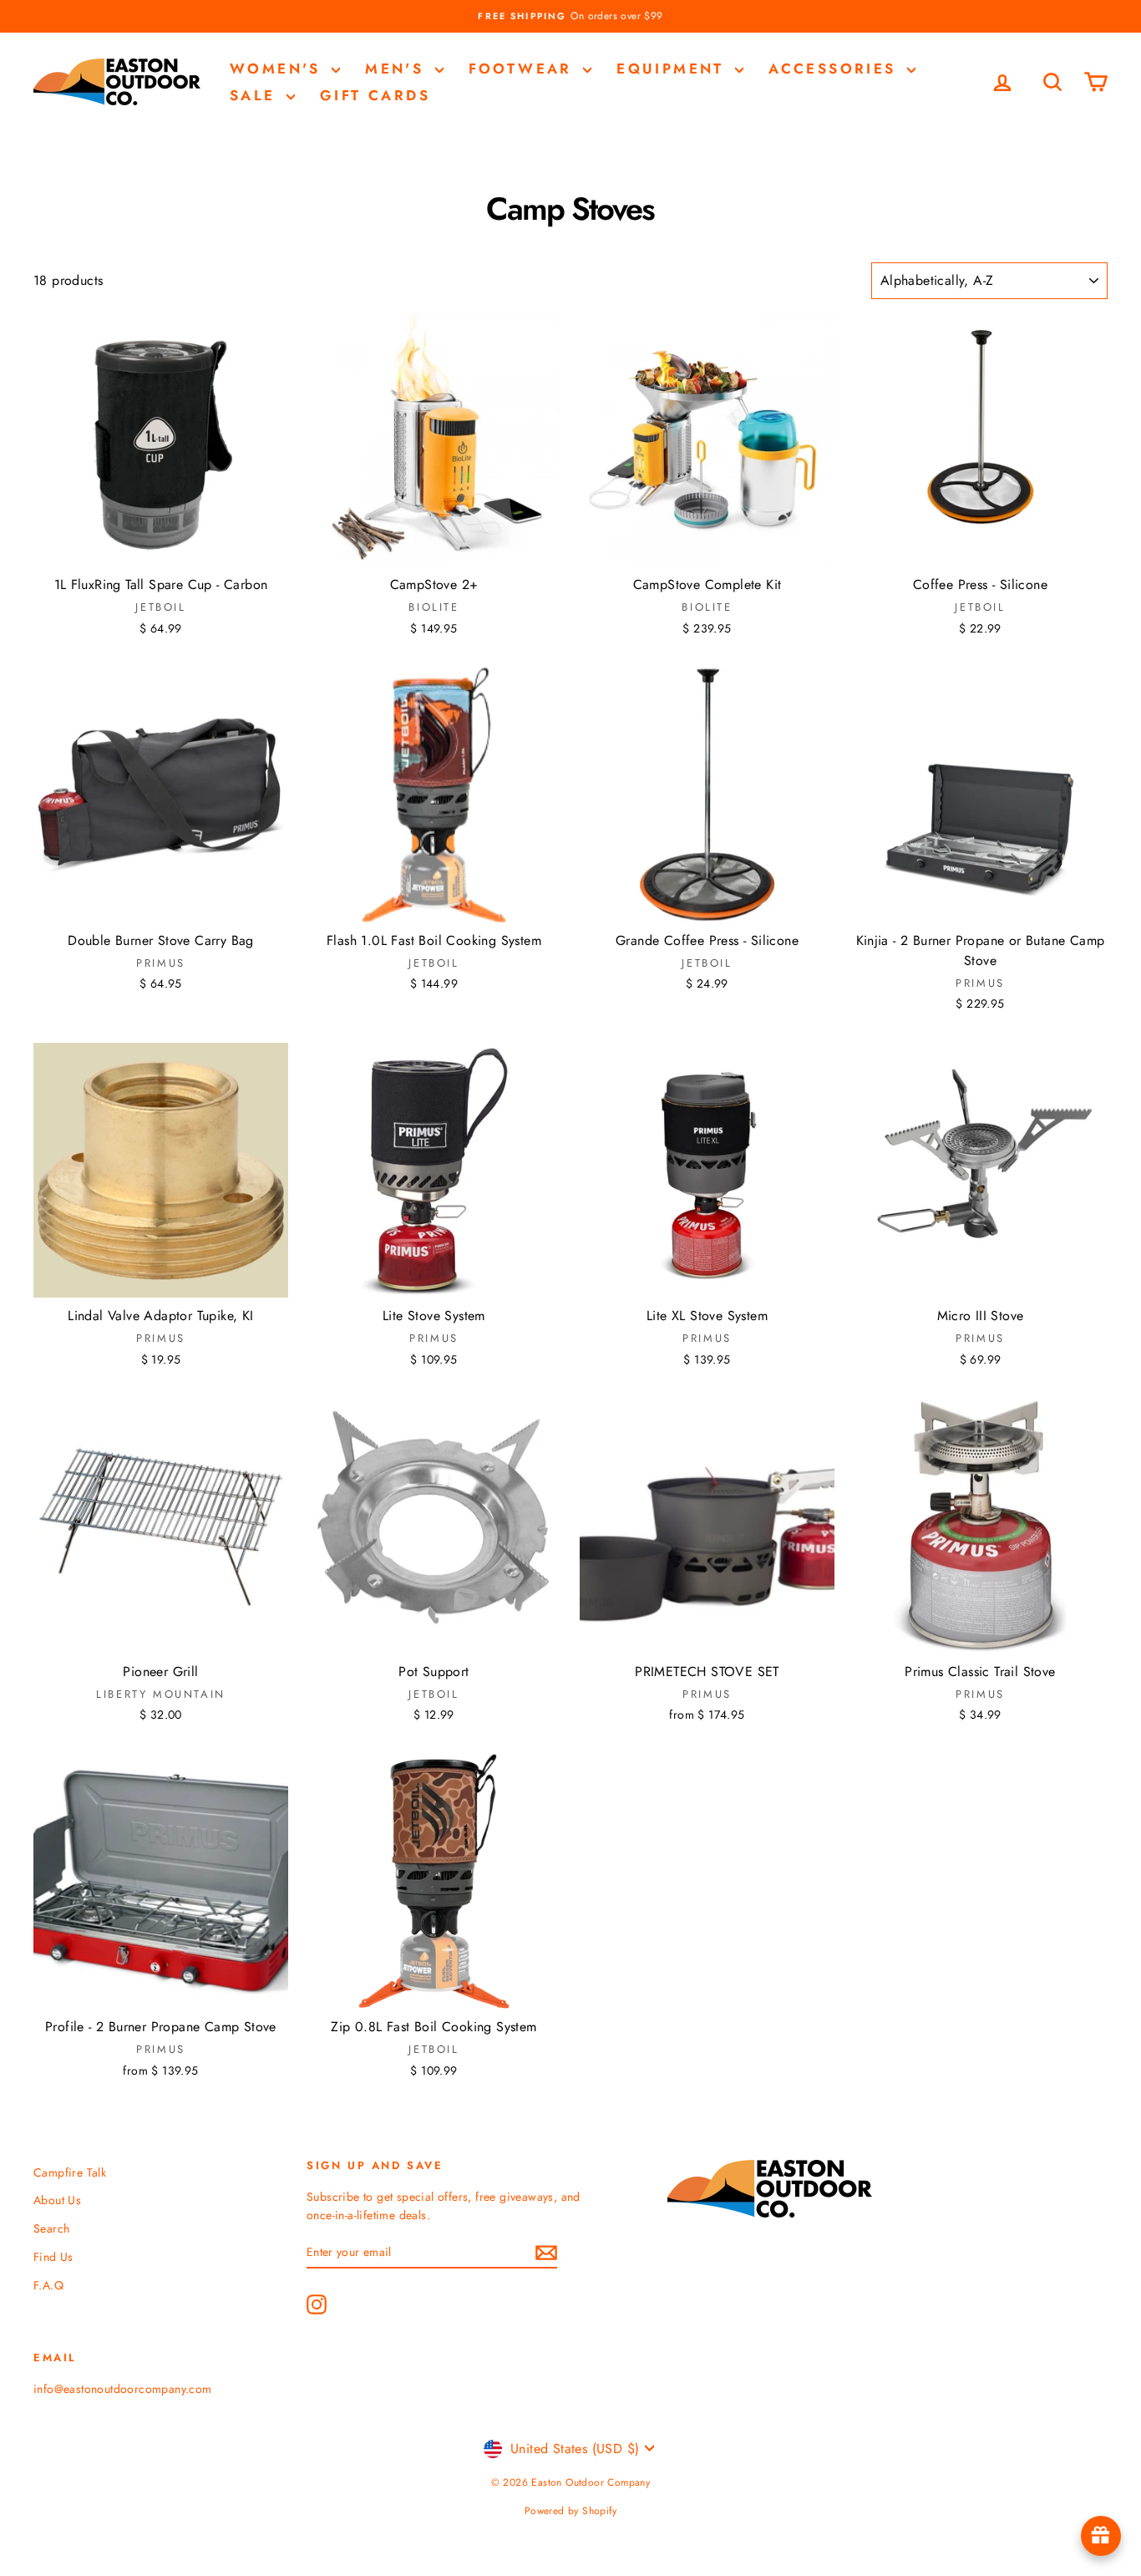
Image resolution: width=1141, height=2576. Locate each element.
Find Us (53, 2257)
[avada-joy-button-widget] (1101, 2536)
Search (51, 2228)
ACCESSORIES (836, 69)
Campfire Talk (70, 2172)
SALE (256, 95)
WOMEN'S (279, 69)
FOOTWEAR (524, 69)
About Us (57, 2200)
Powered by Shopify (570, 2511)
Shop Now (161, 549)
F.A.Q (48, 2285)
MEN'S (398, 69)
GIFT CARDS (375, 95)
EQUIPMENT (674, 69)
